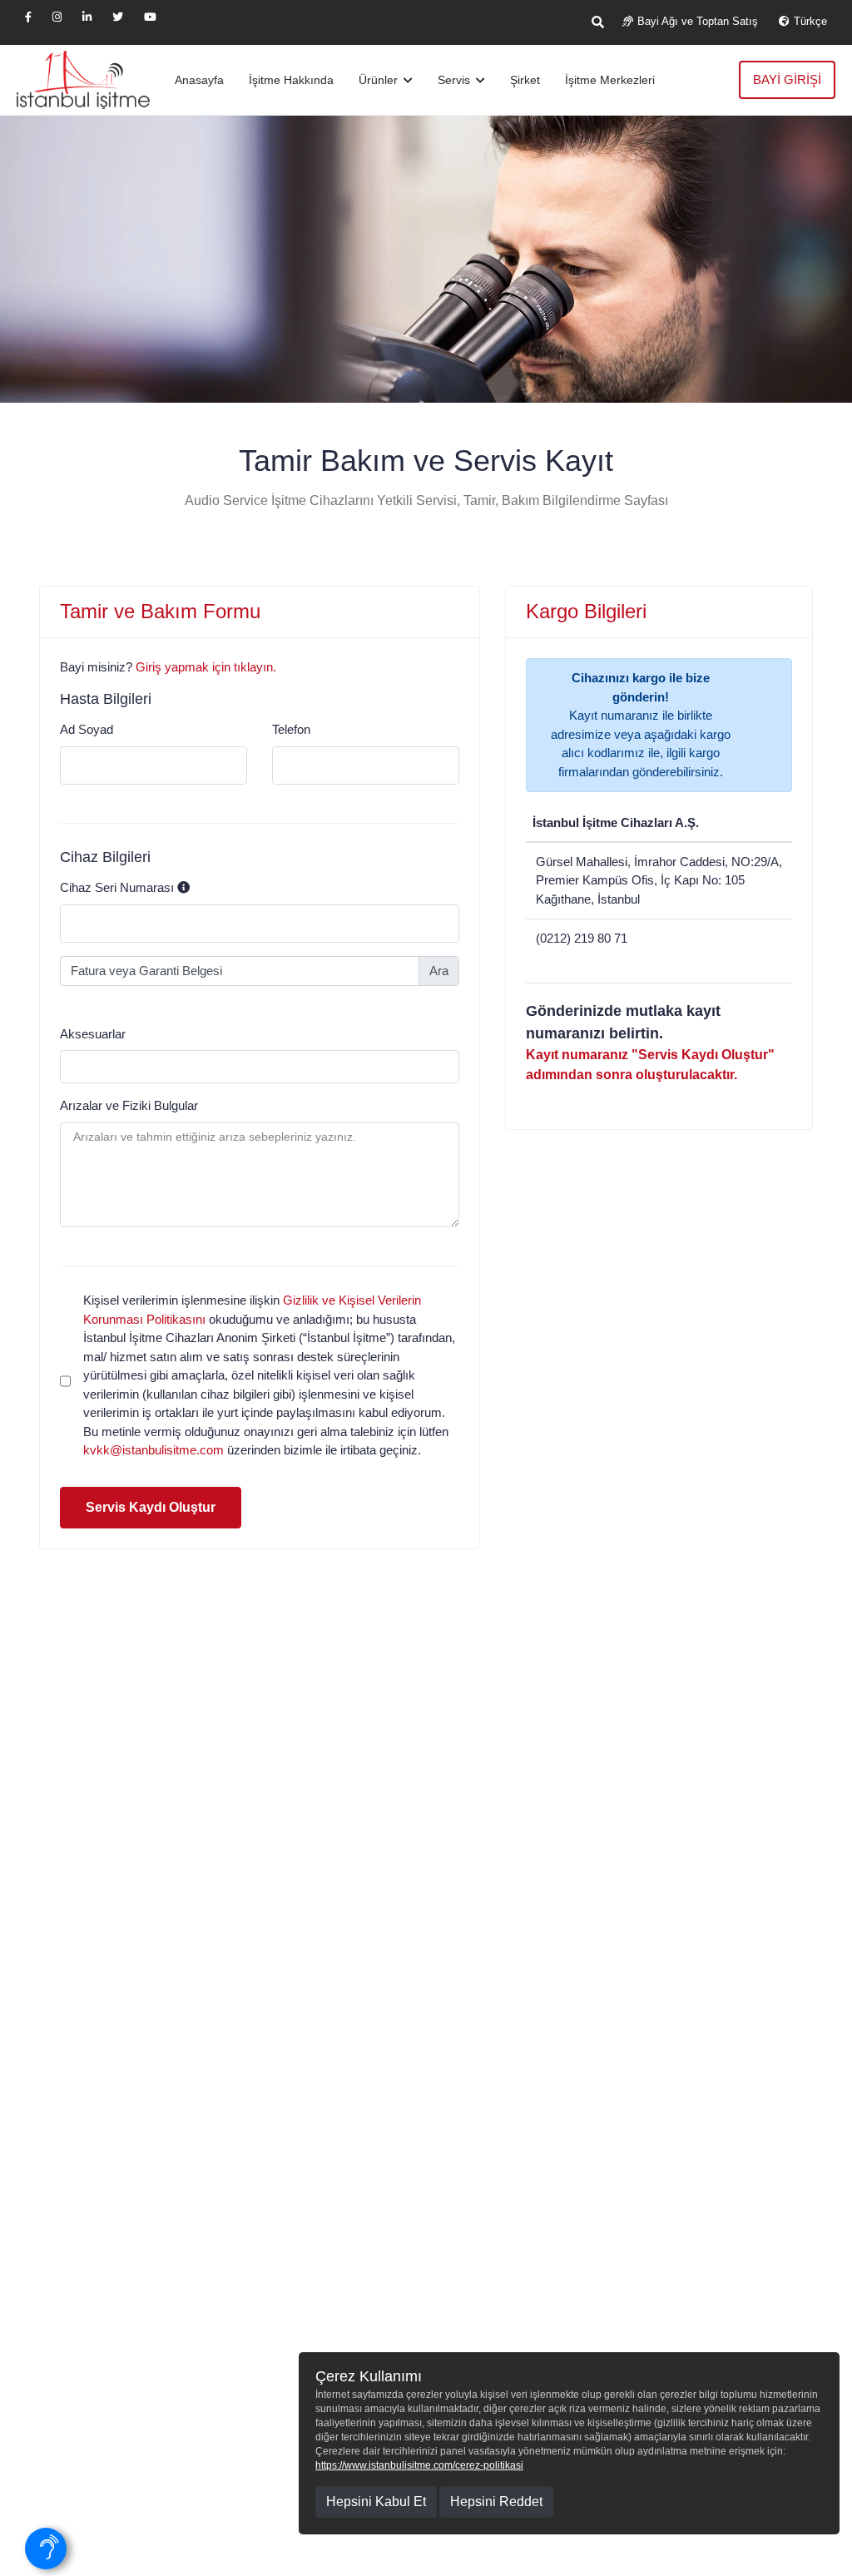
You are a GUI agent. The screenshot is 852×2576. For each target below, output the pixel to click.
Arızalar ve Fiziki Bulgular (129, 1105)
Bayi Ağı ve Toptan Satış (698, 21)
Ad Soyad (87, 729)
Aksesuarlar (93, 1034)
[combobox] (260, 1067)
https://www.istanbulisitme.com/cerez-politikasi (419, 2465)
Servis (456, 80)
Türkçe (810, 21)
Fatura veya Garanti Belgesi (146, 971)
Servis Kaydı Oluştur (151, 1507)
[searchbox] (69, 1065)
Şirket (525, 80)
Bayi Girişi (787, 79)
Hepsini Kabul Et (376, 2502)
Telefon (291, 729)
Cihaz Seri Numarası (117, 887)
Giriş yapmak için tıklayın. (206, 667)
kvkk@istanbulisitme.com (155, 1450)
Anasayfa (199, 80)
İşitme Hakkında (291, 80)
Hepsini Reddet (496, 2502)
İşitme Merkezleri (610, 80)
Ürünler (380, 80)
